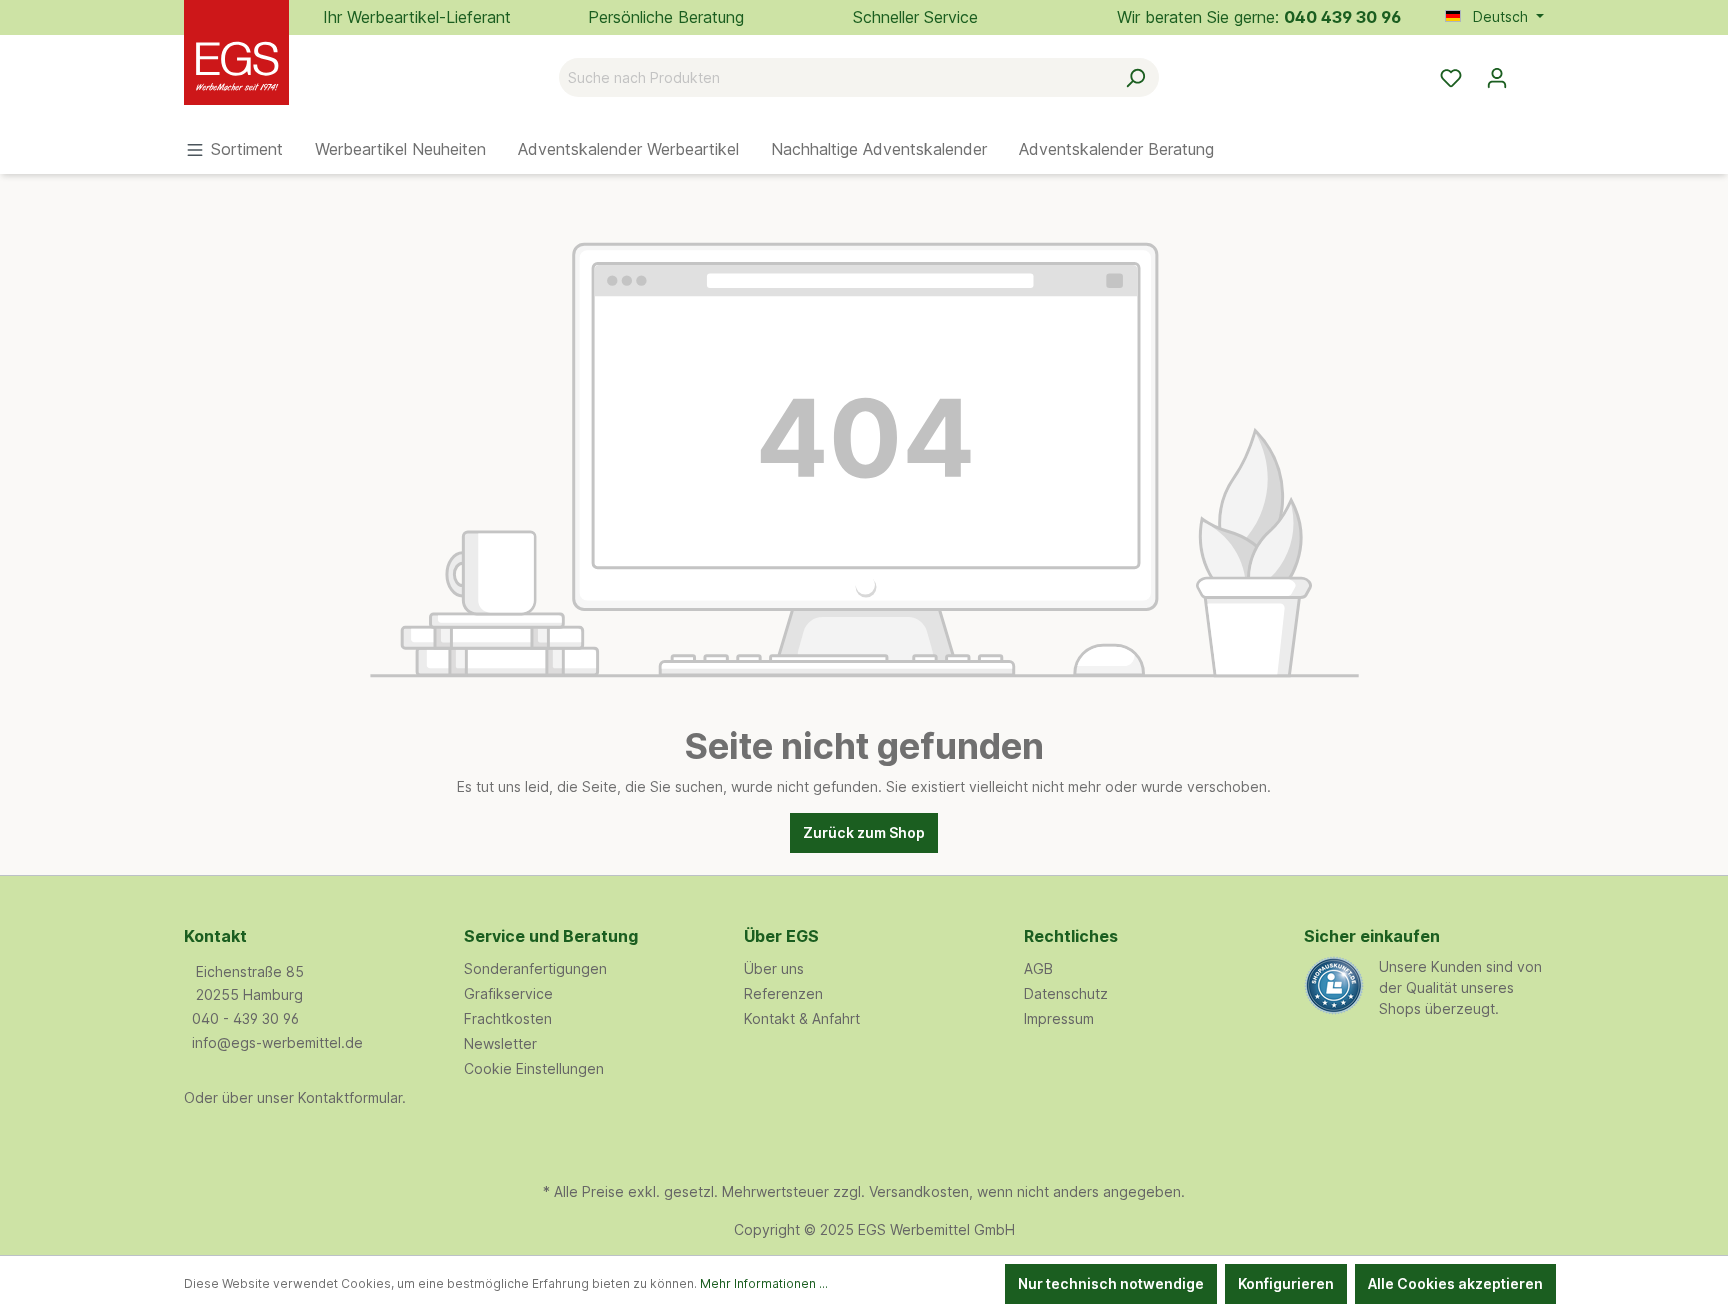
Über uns (774, 968)
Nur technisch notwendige (1111, 1283)
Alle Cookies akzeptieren (1455, 1283)
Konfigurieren (1286, 1283)
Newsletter (500, 1043)
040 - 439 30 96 (245, 1018)
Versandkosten (919, 1191)
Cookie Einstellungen (534, 1068)
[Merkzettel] (1451, 78)
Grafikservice (508, 993)
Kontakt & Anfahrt (802, 1018)
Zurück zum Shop (864, 832)
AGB (1038, 968)
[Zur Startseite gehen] (284, 73)
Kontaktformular (350, 1097)
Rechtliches (1071, 936)
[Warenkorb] (1532, 71)
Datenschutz (1066, 993)
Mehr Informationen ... (764, 1283)
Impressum (1059, 1018)
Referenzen (783, 993)
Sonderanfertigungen (535, 968)
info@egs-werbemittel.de (277, 1042)
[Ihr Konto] (1497, 78)
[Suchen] (1135, 77)
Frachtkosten (508, 1018)
